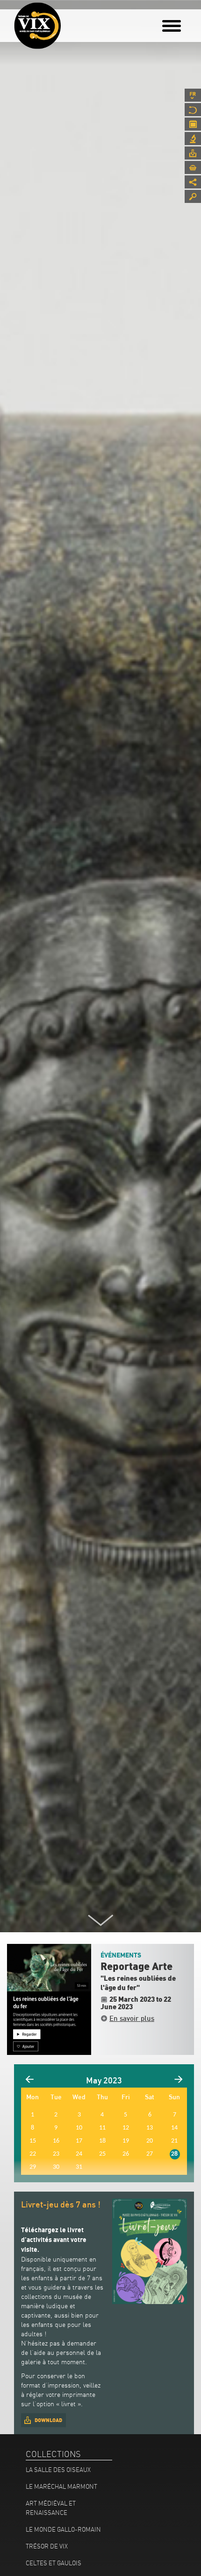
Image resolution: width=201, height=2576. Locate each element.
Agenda (193, 124)
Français (193, 95)
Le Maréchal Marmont (61, 2486)
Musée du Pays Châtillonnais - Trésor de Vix (68, 21)
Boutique (193, 167)
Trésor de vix (47, 2546)
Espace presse (193, 153)
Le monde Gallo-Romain (63, 2529)
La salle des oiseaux (58, 2470)
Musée (193, 110)
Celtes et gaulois (54, 2563)
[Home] (37, 26)
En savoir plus (132, 2018)
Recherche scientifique (193, 139)
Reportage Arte (136, 1967)
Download (48, 2420)
